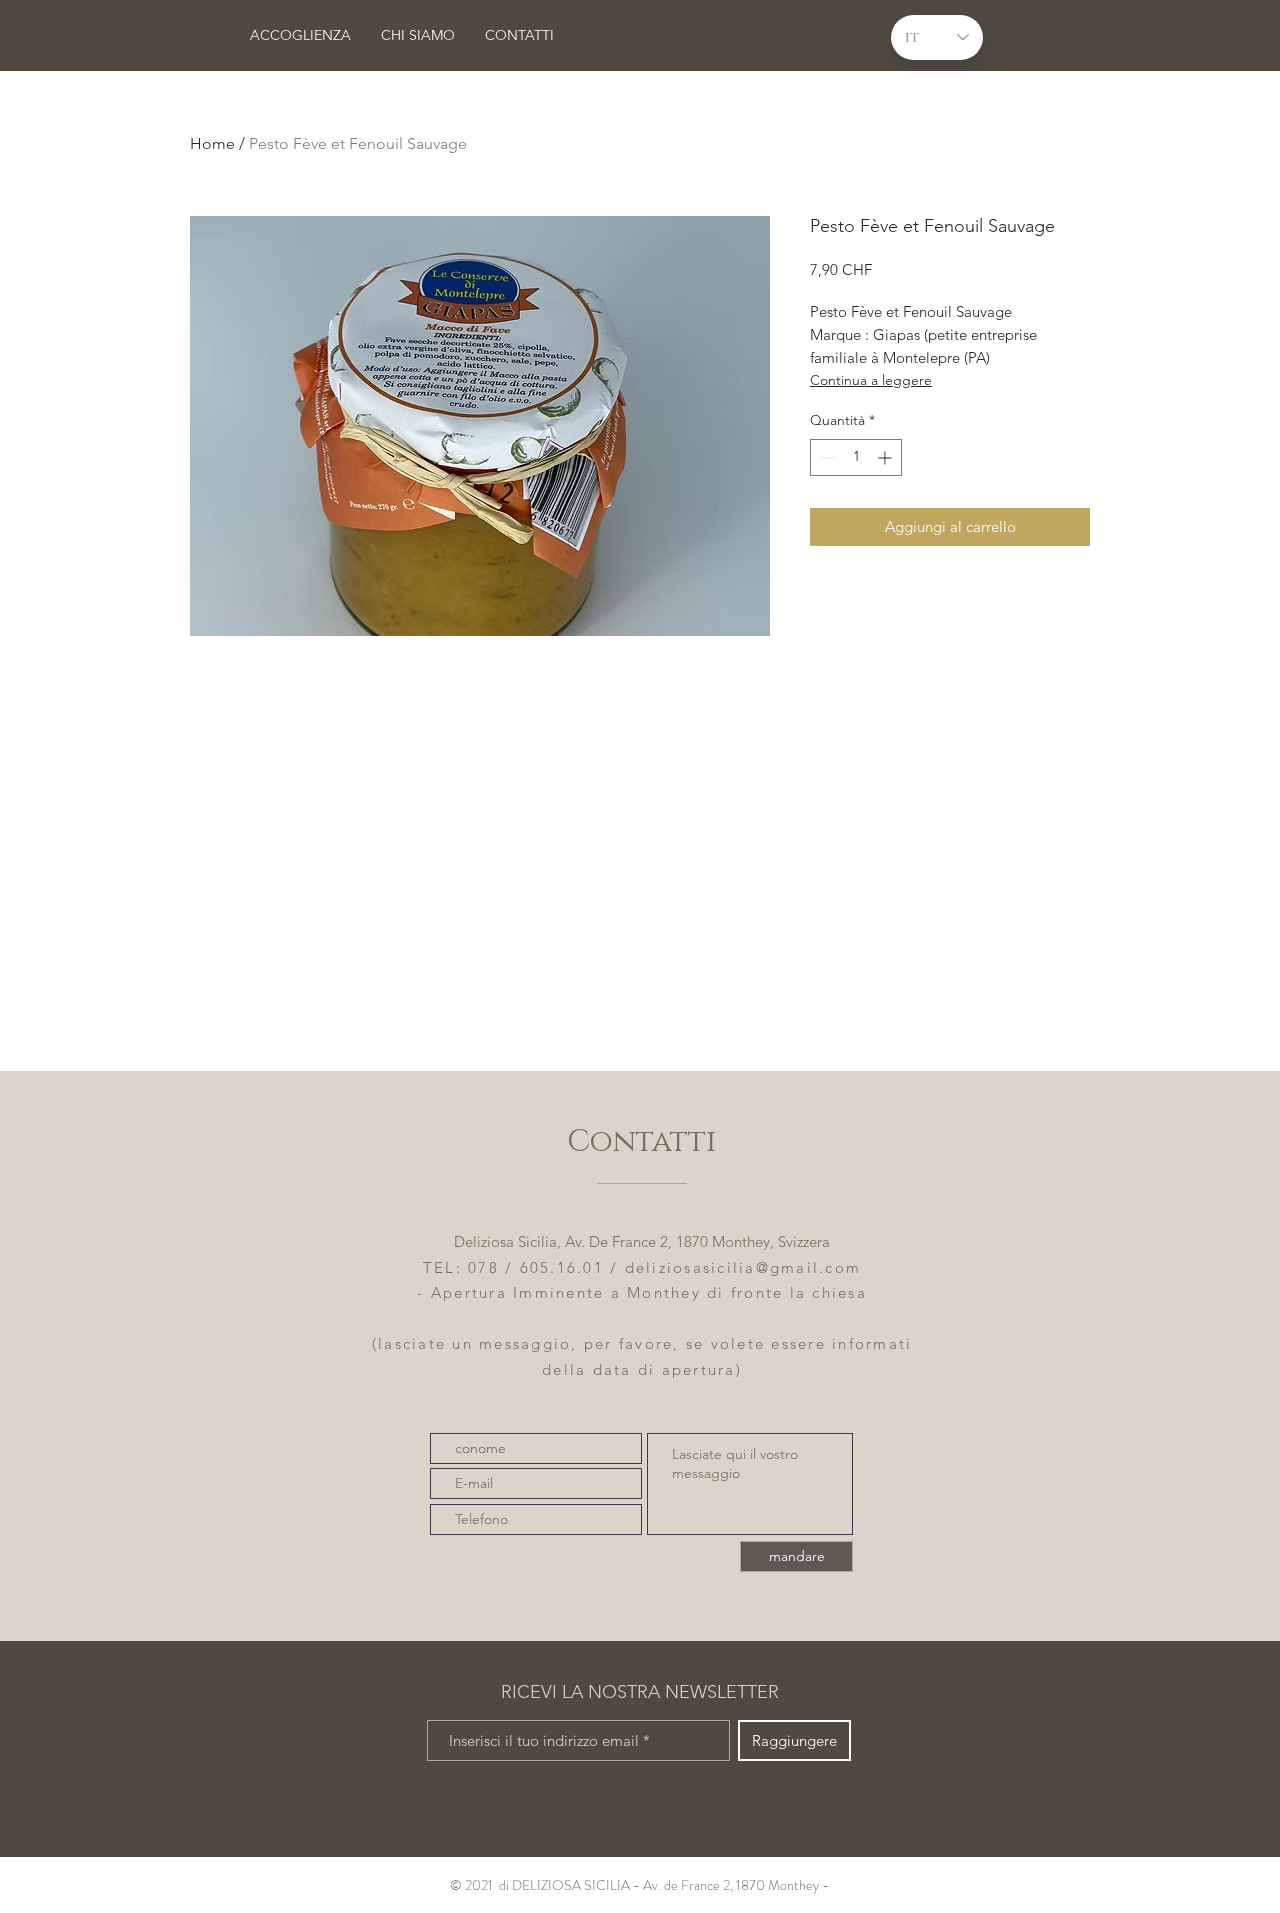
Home (212, 143)
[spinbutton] (856, 457)
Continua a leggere (871, 380)
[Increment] (886, 457)
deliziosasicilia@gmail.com (743, 1267)
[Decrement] (825, 457)
